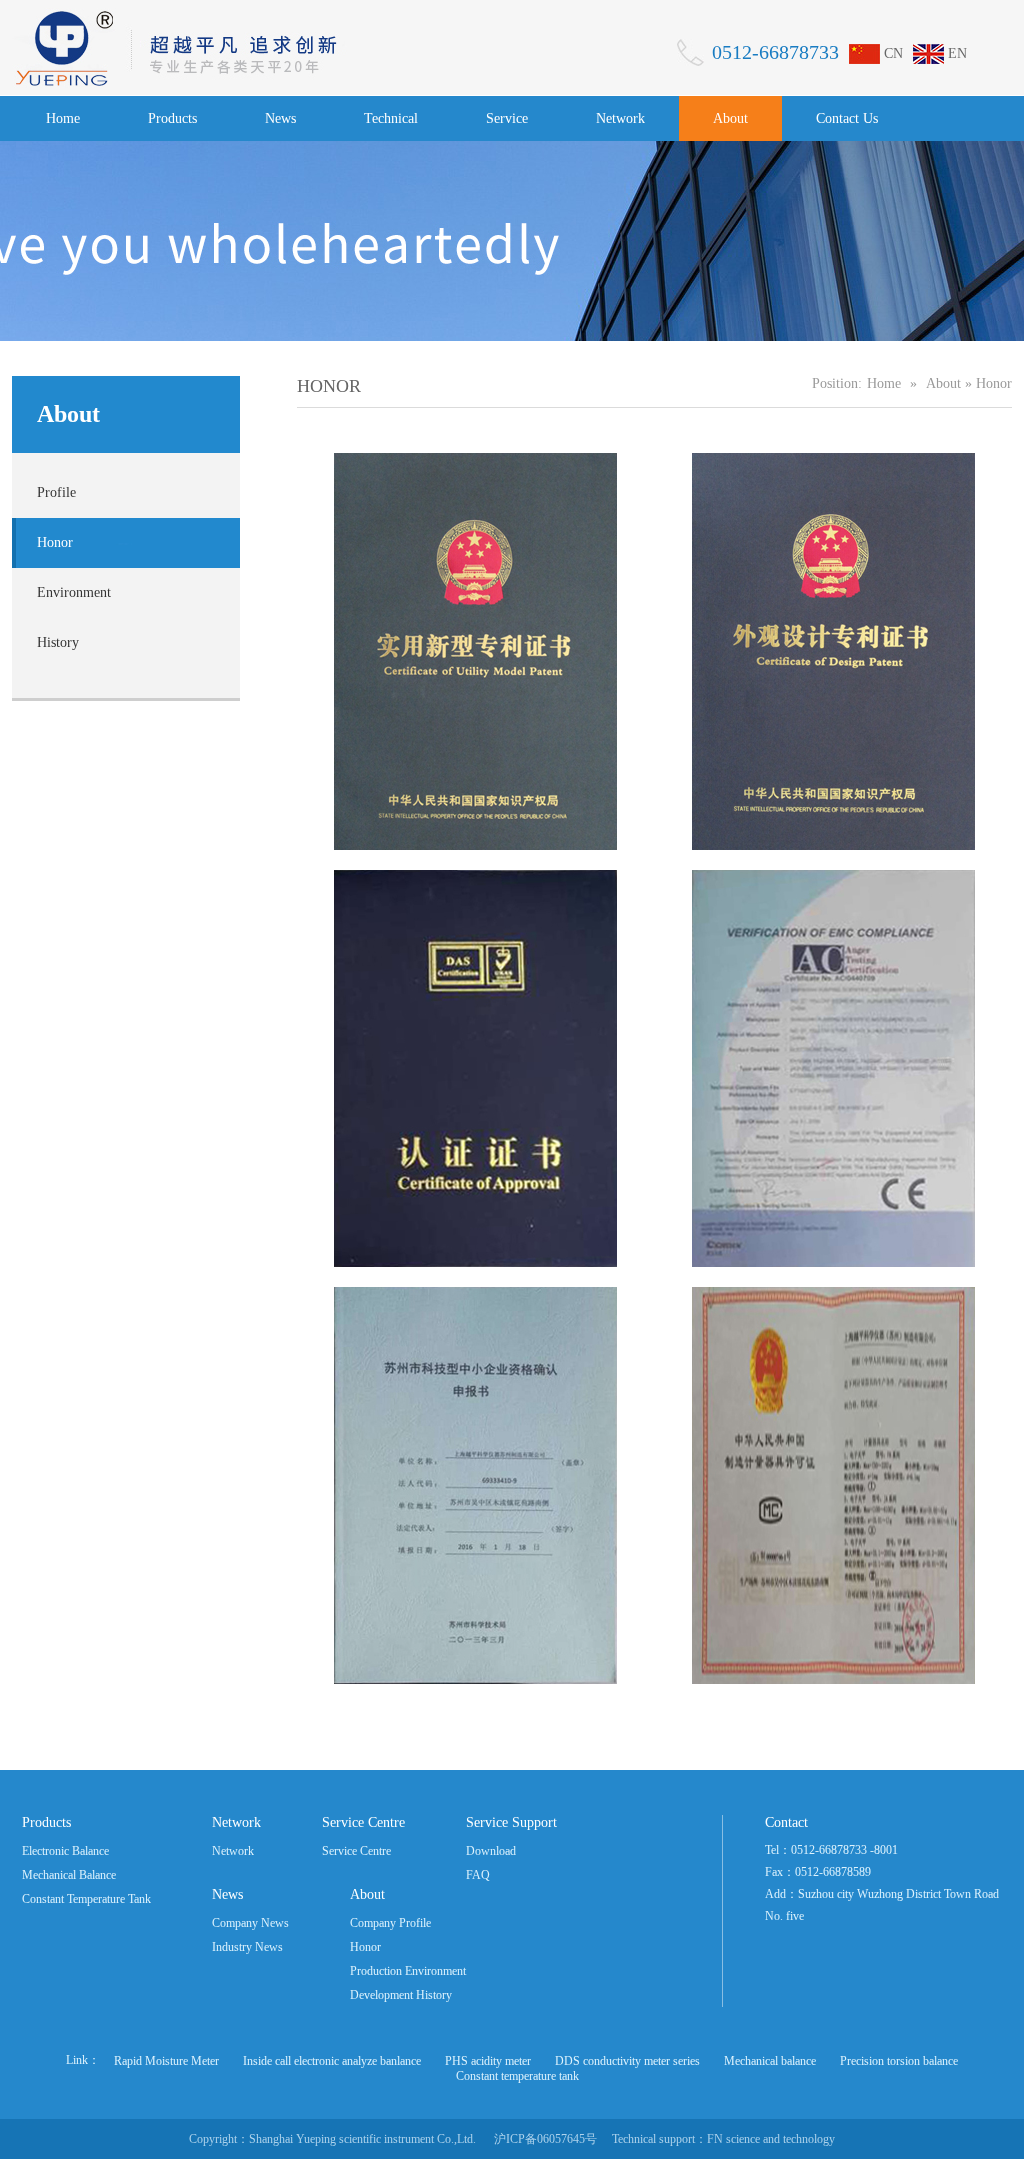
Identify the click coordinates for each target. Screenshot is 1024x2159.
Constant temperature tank (517, 2076)
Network (620, 118)
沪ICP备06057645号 (545, 2139)
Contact (786, 1822)
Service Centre (363, 1822)
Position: (837, 383)
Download (491, 1851)
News (280, 118)
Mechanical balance (770, 2061)
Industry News (247, 1947)
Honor (55, 542)
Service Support (511, 1822)
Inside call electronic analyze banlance (332, 2061)
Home (63, 118)
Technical (391, 118)
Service (507, 118)
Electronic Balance (65, 1851)
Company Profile (390, 1923)
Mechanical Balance (69, 1875)
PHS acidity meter (488, 2061)
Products (172, 118)
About (730, 118)
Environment (74, 592)
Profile (56, 492)
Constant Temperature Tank (86, 1899)
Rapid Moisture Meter (166, 2061)
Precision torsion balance (899, 2061)
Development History (401, 1995)
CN (893, 53)
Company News (250, 1923)
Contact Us (847, 118)
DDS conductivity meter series (627, 2061)
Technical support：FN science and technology (723, 2139)
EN (957, 53)
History (58, 642)
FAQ (478, 1875)
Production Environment (408, 1971)
